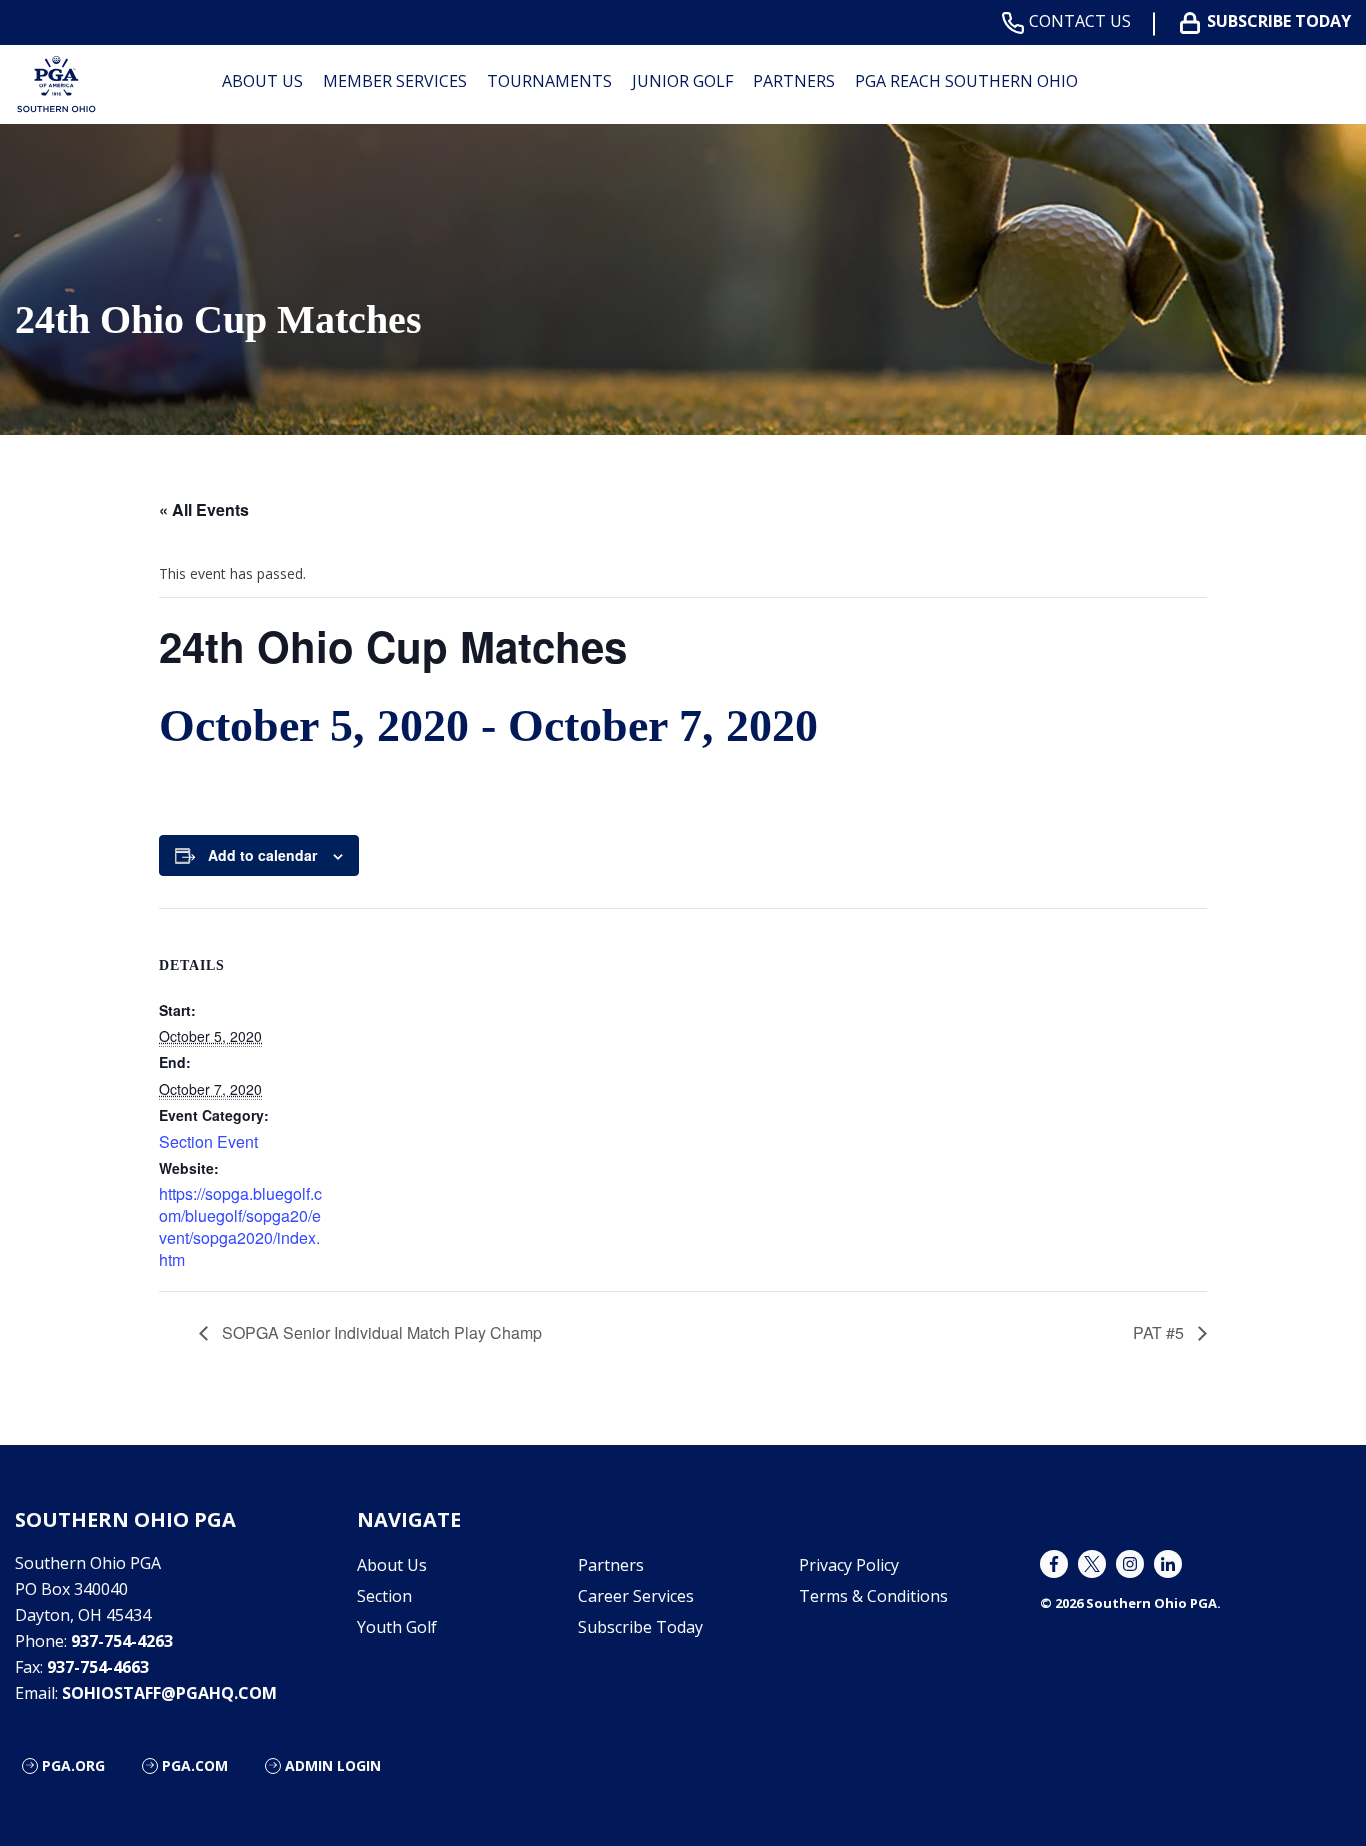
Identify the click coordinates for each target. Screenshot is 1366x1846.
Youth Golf (397, 1627)
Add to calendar (262, 855)
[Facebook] (1054, 1564)
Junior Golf (682, 81)
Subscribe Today (1279, 21)
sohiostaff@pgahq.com (169, 1693)
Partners (794, 81)
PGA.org (73, 1765)
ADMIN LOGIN (333, 1765)
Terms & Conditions (873, 1596)
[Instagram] (1130, 1564)
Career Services (636, 1596)
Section (384, 1596)
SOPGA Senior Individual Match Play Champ (380, 1332)
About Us (392, 1565)
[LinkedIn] (1168, 1564)
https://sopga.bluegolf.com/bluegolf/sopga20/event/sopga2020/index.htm (240, 1226)
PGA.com (195, 1765)
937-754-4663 (98, 1667)
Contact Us (1080, 21)
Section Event (208, 1141)
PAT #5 (1160, 1332)
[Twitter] (1092, 1564)
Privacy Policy (849, 1565)
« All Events (204, 509)
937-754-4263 (122, 1641)
